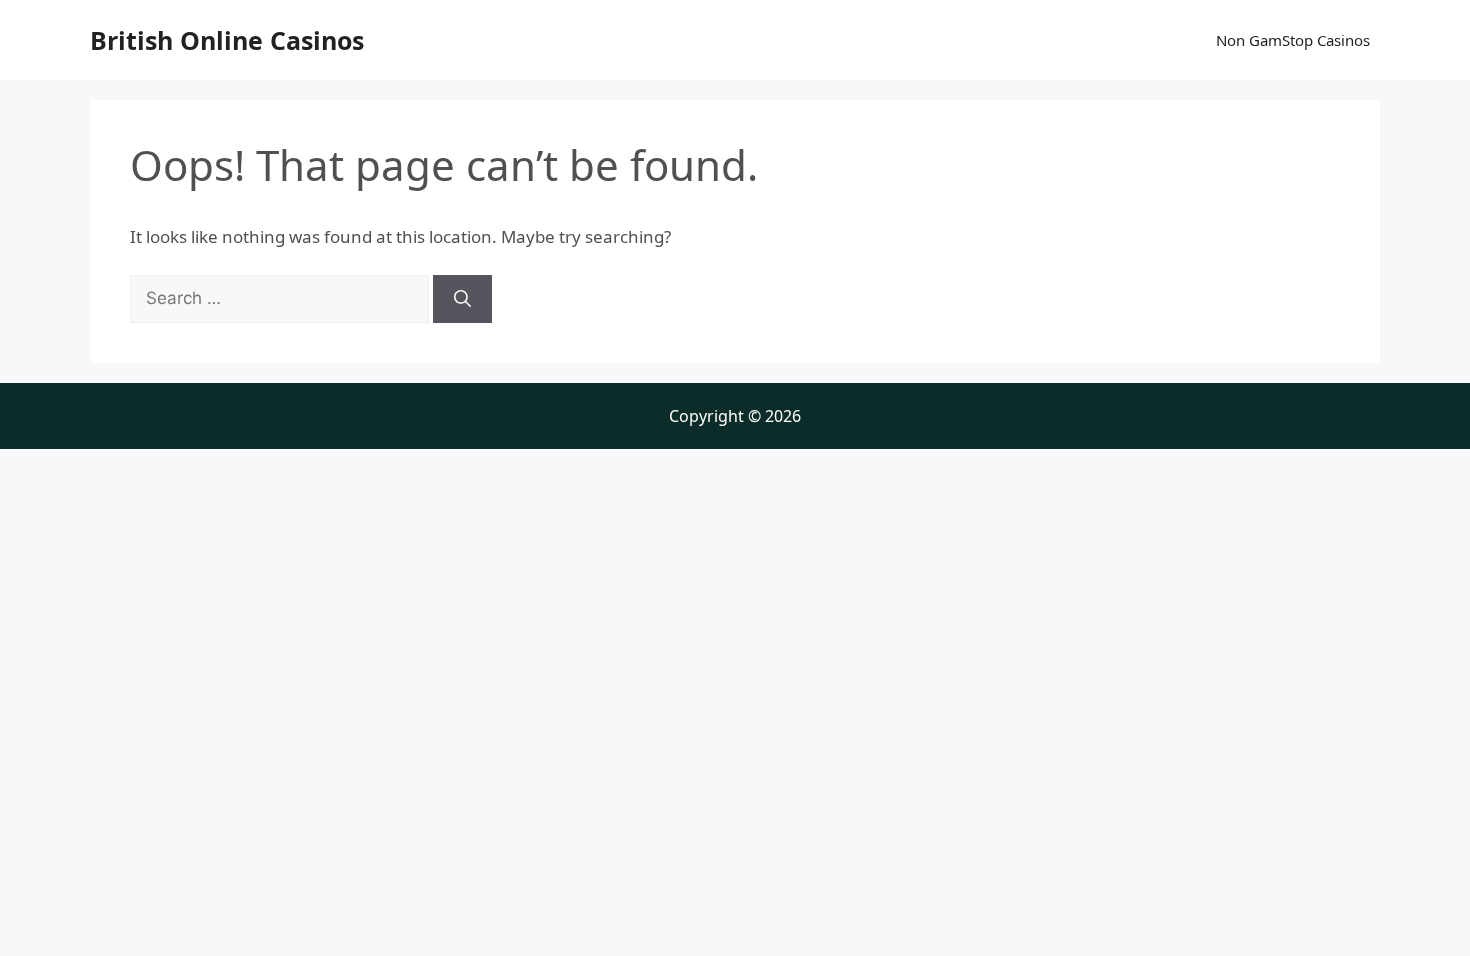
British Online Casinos (227, 40)
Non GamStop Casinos (1293, 40)
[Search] (462, 299)
